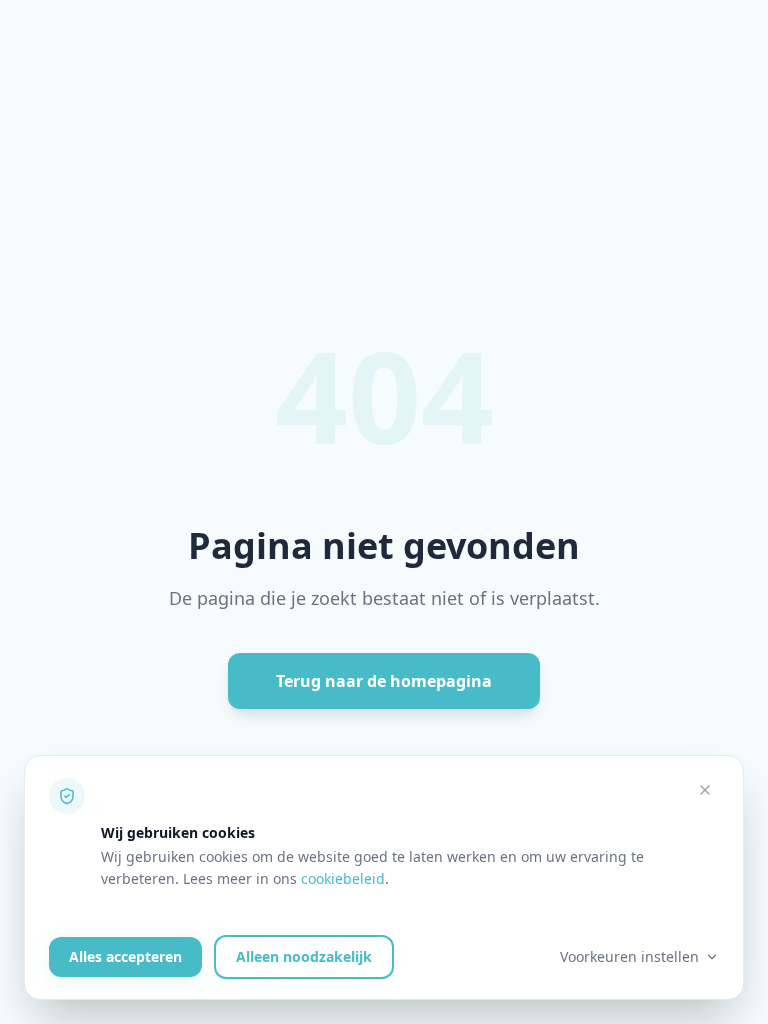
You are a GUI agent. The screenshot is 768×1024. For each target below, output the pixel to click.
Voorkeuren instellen (629, 956)
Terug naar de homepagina (384, 681)
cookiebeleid (343, 878)
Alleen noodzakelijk (304, 956)
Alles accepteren (125, 956)
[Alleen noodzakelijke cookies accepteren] (705, 790)
